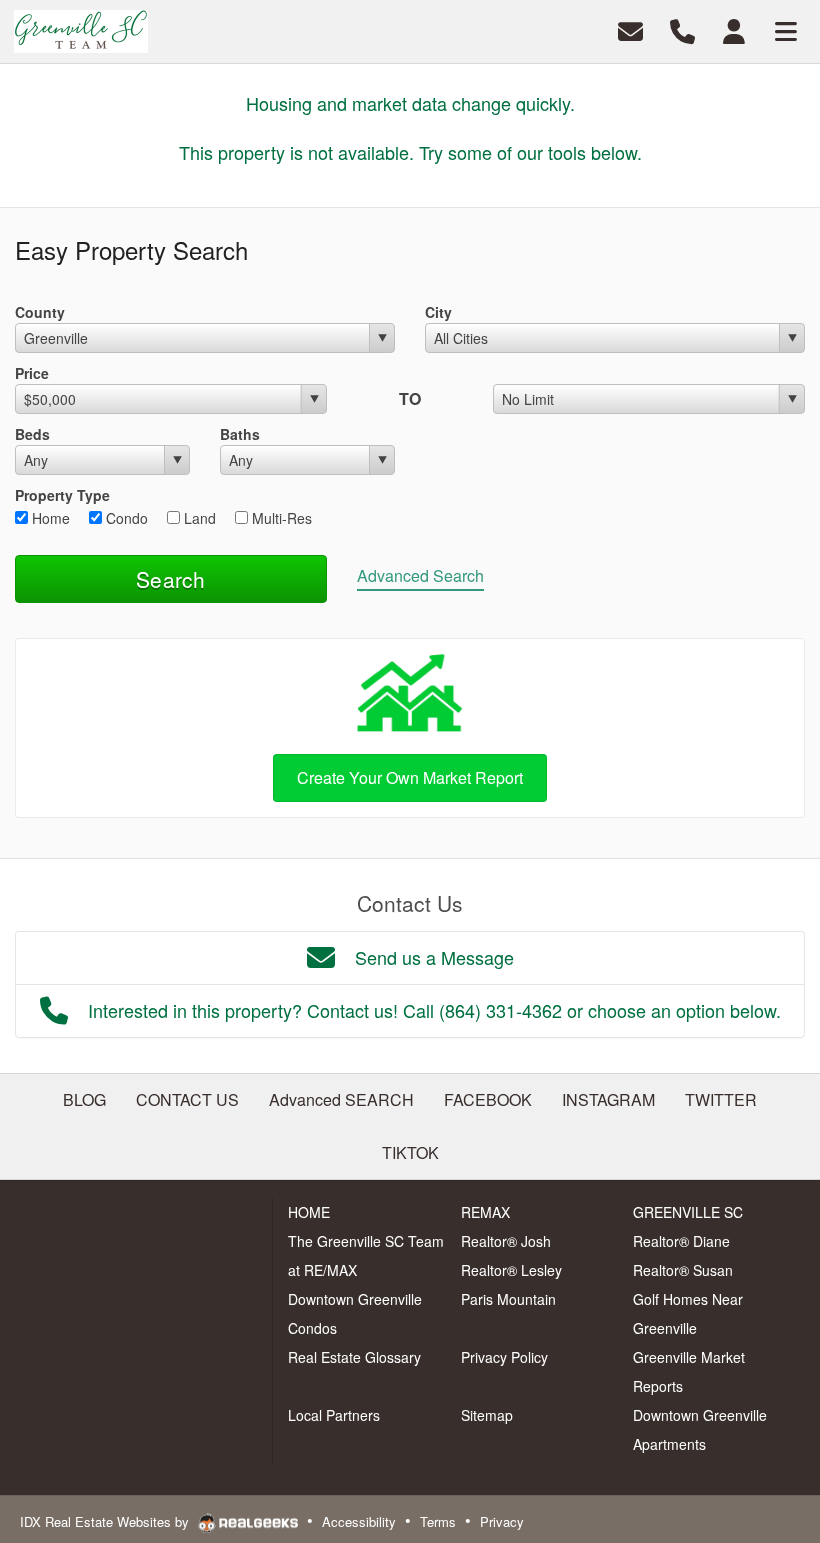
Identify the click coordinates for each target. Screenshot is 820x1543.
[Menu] (786, 29)
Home (49, 518)
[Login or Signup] (734, 29)
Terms (438, 1521)
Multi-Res (280, 518)
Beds (32, 434)
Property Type (62, 495)
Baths (240, 434)
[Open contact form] (630, 29)
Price (32, 373)
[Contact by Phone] (682, 29)
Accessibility (359, 1521)
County (40, 312)
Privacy (502, 1521)
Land (198, 518)
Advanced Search (420, 575)
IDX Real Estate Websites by (106, 1521)
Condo (125, 518)
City (438, 312)
